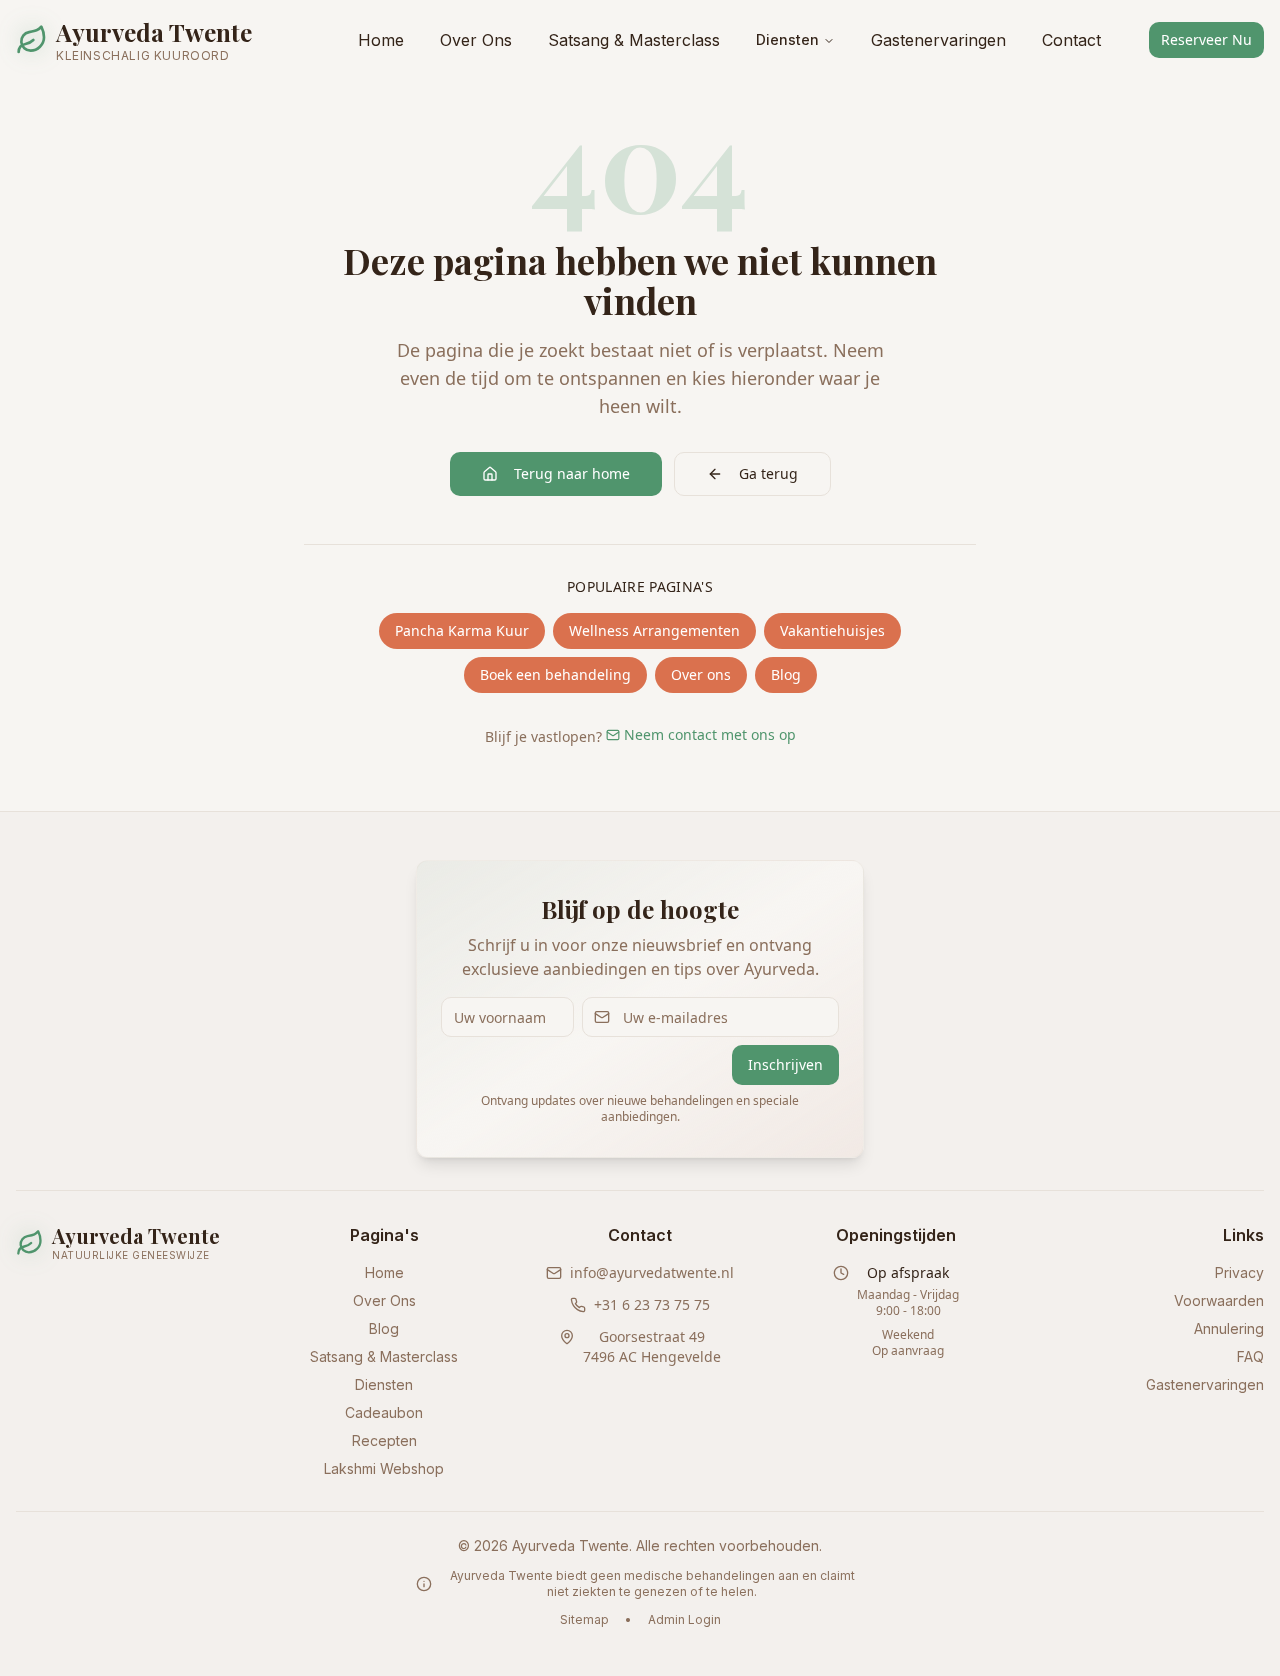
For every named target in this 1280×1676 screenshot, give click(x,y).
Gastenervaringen (938, 40)
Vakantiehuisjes (832, 630)
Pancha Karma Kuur (462, 630)
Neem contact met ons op (710, 734)
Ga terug (768, 473)
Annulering (1229, 1328)
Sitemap (584, 1619)
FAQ (1250, 1356)
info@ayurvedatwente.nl (652, 1272)
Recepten (384, 1440)
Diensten (787, 39)
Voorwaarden (1219, 1300)
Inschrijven (785, 1064)
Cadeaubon (384, 1412)
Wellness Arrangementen (654, 630)
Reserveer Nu (1206, 39)
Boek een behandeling (555, 674)
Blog (786, 674)
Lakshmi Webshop (384, 1468)
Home (381, 40)
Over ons (701, 674)
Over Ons (476, 40)
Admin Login (684, 1619)
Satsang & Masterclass (634, 40)
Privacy (1239, 1272)
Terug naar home (572, 473)
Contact (1071, 40)
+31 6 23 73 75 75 (652, 1304)
